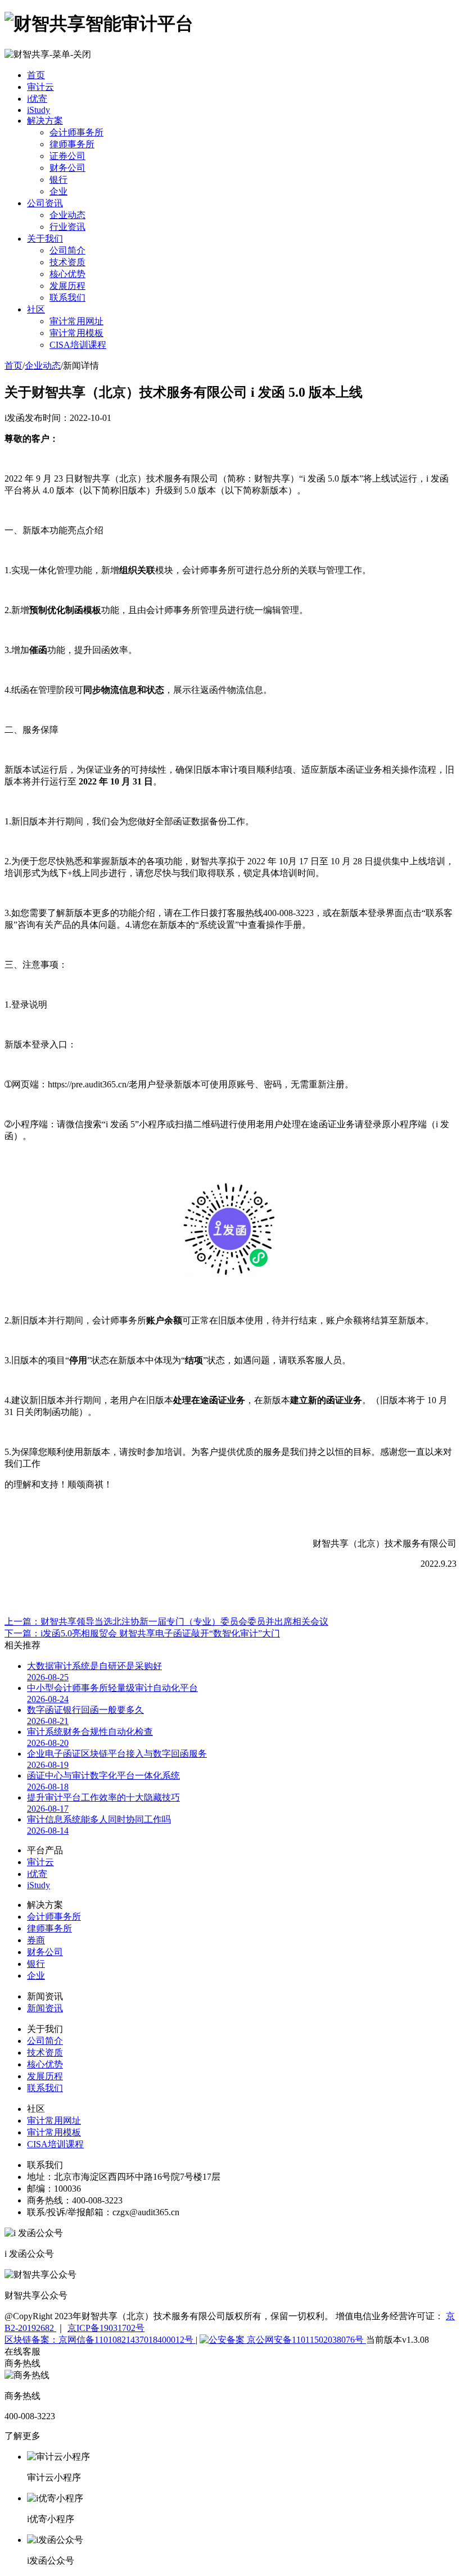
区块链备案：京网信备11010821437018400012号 (100, 2340)
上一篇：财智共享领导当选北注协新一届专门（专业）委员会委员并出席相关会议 (166, 1622)
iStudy (39, 110)
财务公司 (67, 168)
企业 (58, 191)
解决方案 (45, 121)
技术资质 (67, 262)
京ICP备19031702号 (106, 2328)
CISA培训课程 (78, 345)
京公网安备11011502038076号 (305, 2340)
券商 (36, 1940)
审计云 (40, 87)
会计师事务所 (76, 132)
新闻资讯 (45, 2008)
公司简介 (67, 250)
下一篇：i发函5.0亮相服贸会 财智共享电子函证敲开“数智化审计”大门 (142, 1633)
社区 (36, 309)
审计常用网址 (76, 321)
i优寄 (37, 99)
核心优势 (67, 274)
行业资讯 (67, 227)
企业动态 (67, 215)
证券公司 (67, 156)
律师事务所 (72, 144)
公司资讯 (45, 203)
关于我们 (45, 239)
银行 (58, 180)
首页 (36, 75)
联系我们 (67, 298)
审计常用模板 (76, 333)
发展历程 (67, 286)
